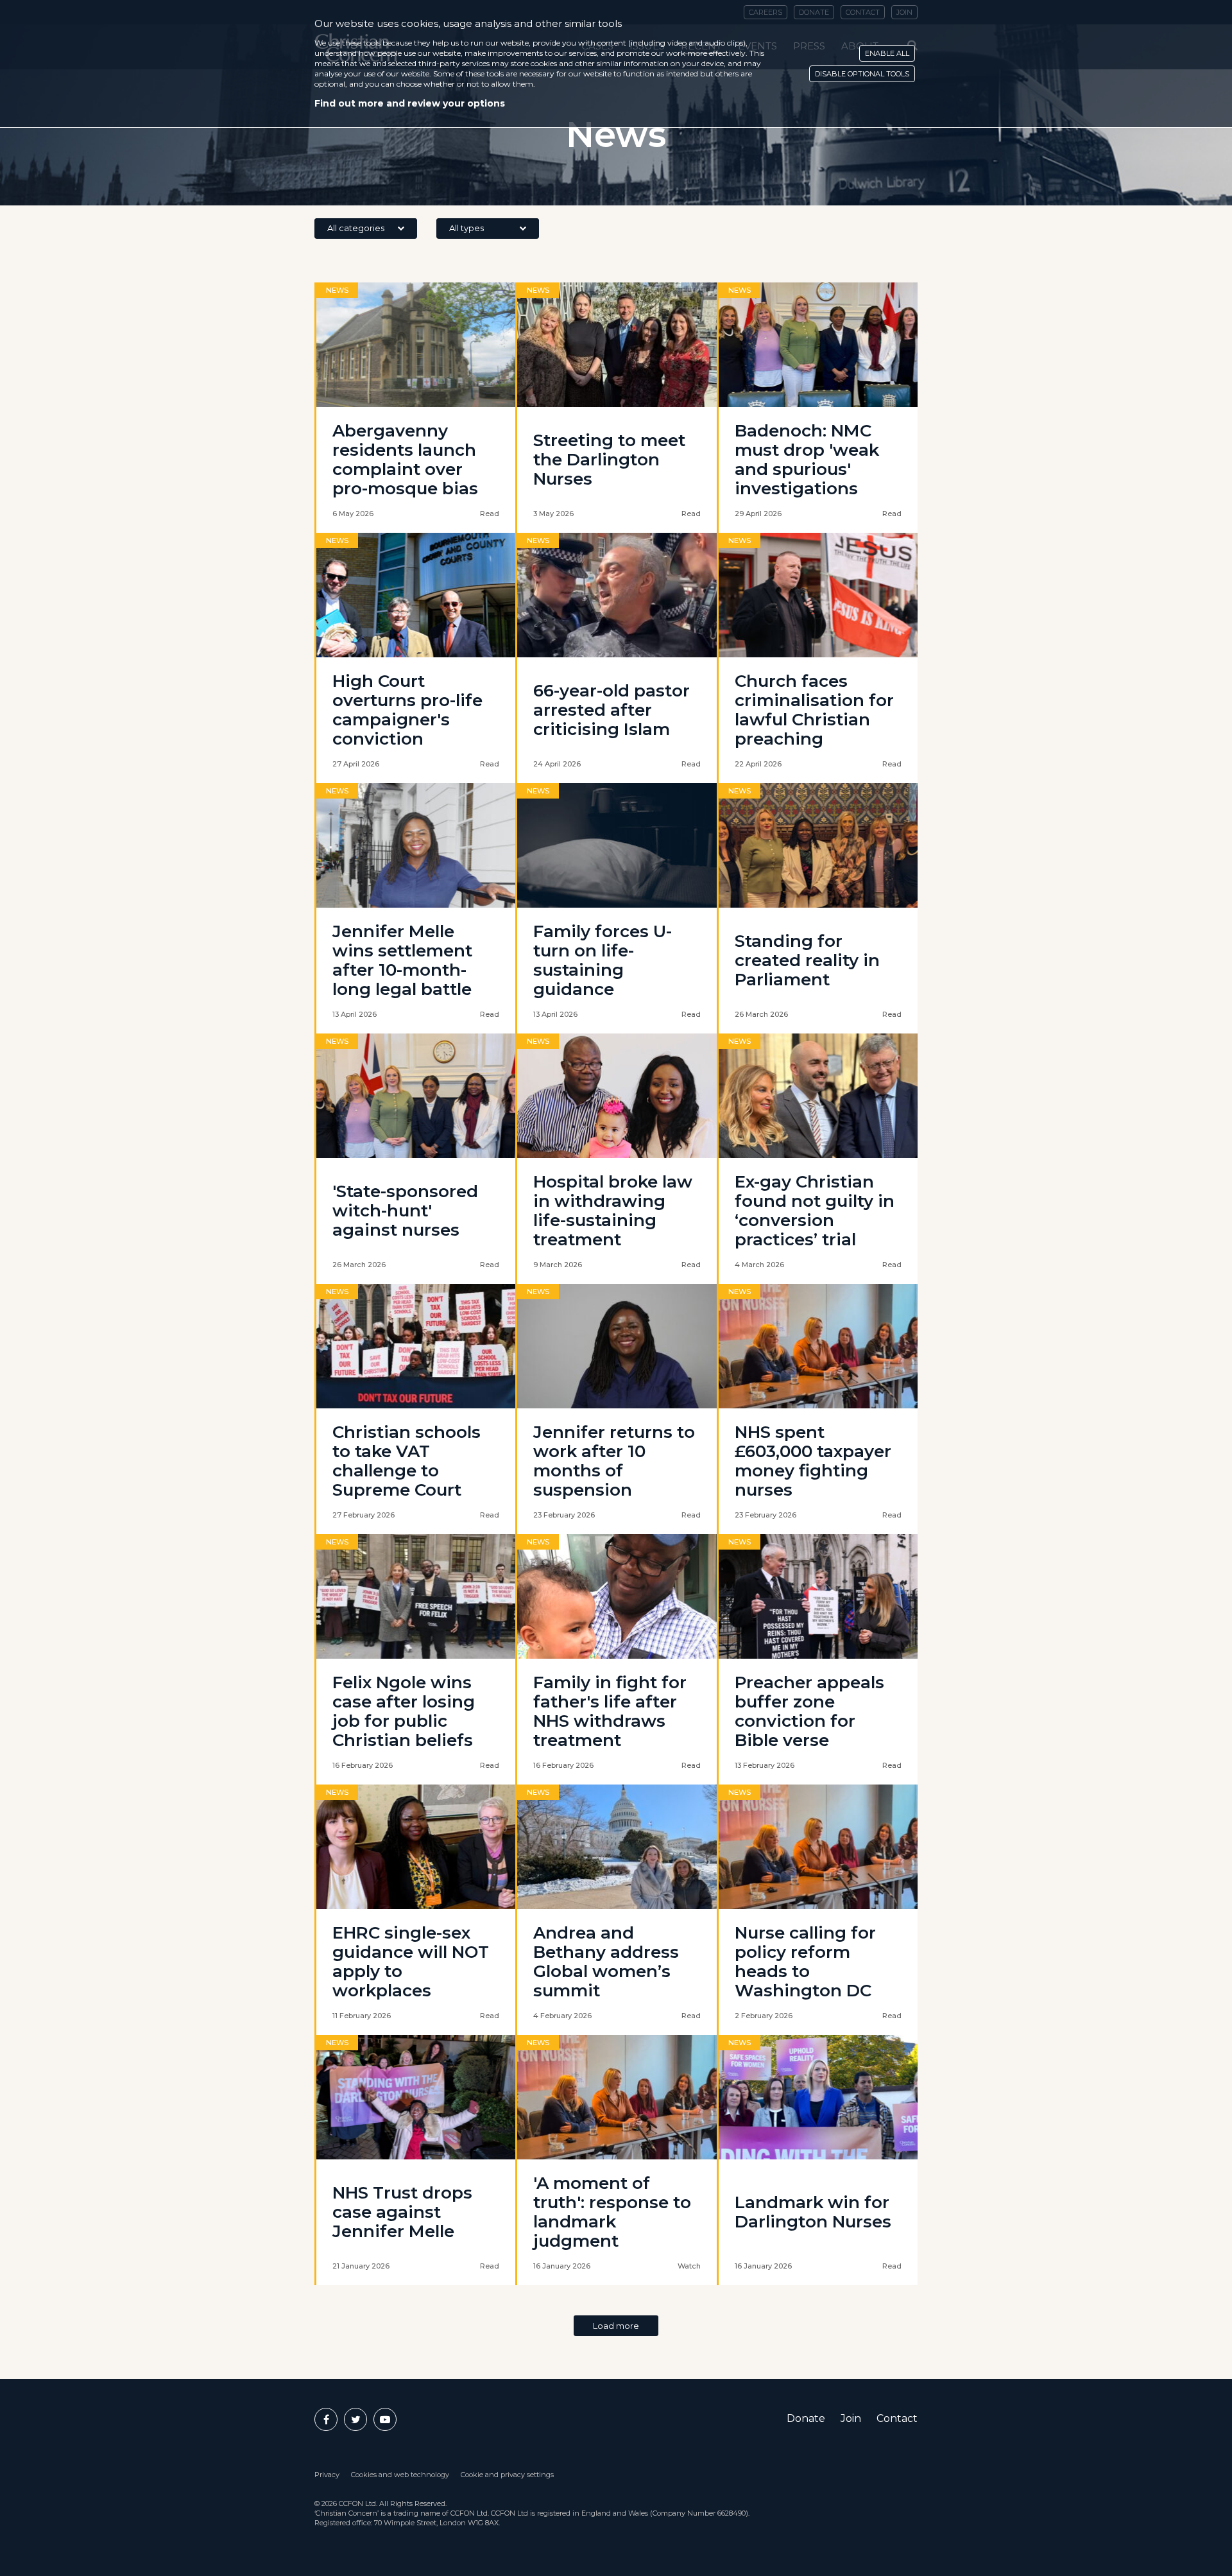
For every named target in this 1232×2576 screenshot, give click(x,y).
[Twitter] (355, 2419)
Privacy (327, 2475)
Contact (897, 2418)
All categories (356, 228)
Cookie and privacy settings (507, 2475)
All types (466, 228)
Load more (616, 2326)
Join (851, 2418)
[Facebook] (326, 2419)
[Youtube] (385, 2419)
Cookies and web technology (400, 2475)
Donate (806, 2418)
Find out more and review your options (410, 103)
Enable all (887, 53)
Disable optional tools (862, 74)
